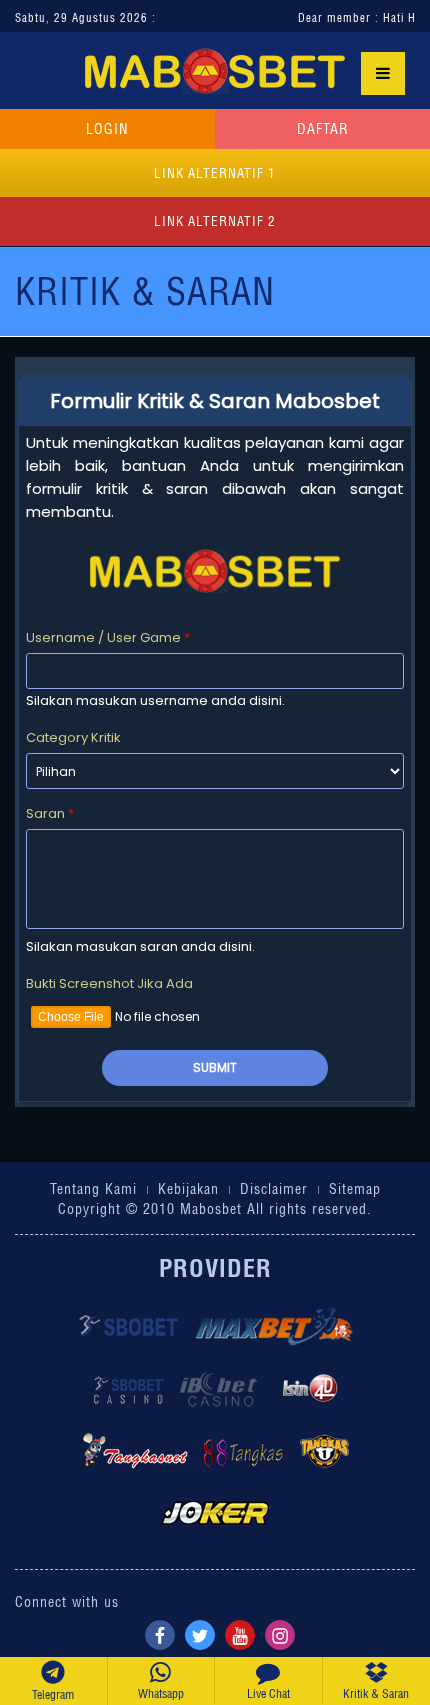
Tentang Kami (93, 1189)
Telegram (53, 1694)
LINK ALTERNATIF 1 (215, 173)
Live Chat (268, 1693)
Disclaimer (274, 1189)
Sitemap (355, 1189)
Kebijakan (188, 1189)
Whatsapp (161, 1693)
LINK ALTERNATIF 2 (215, 221)
